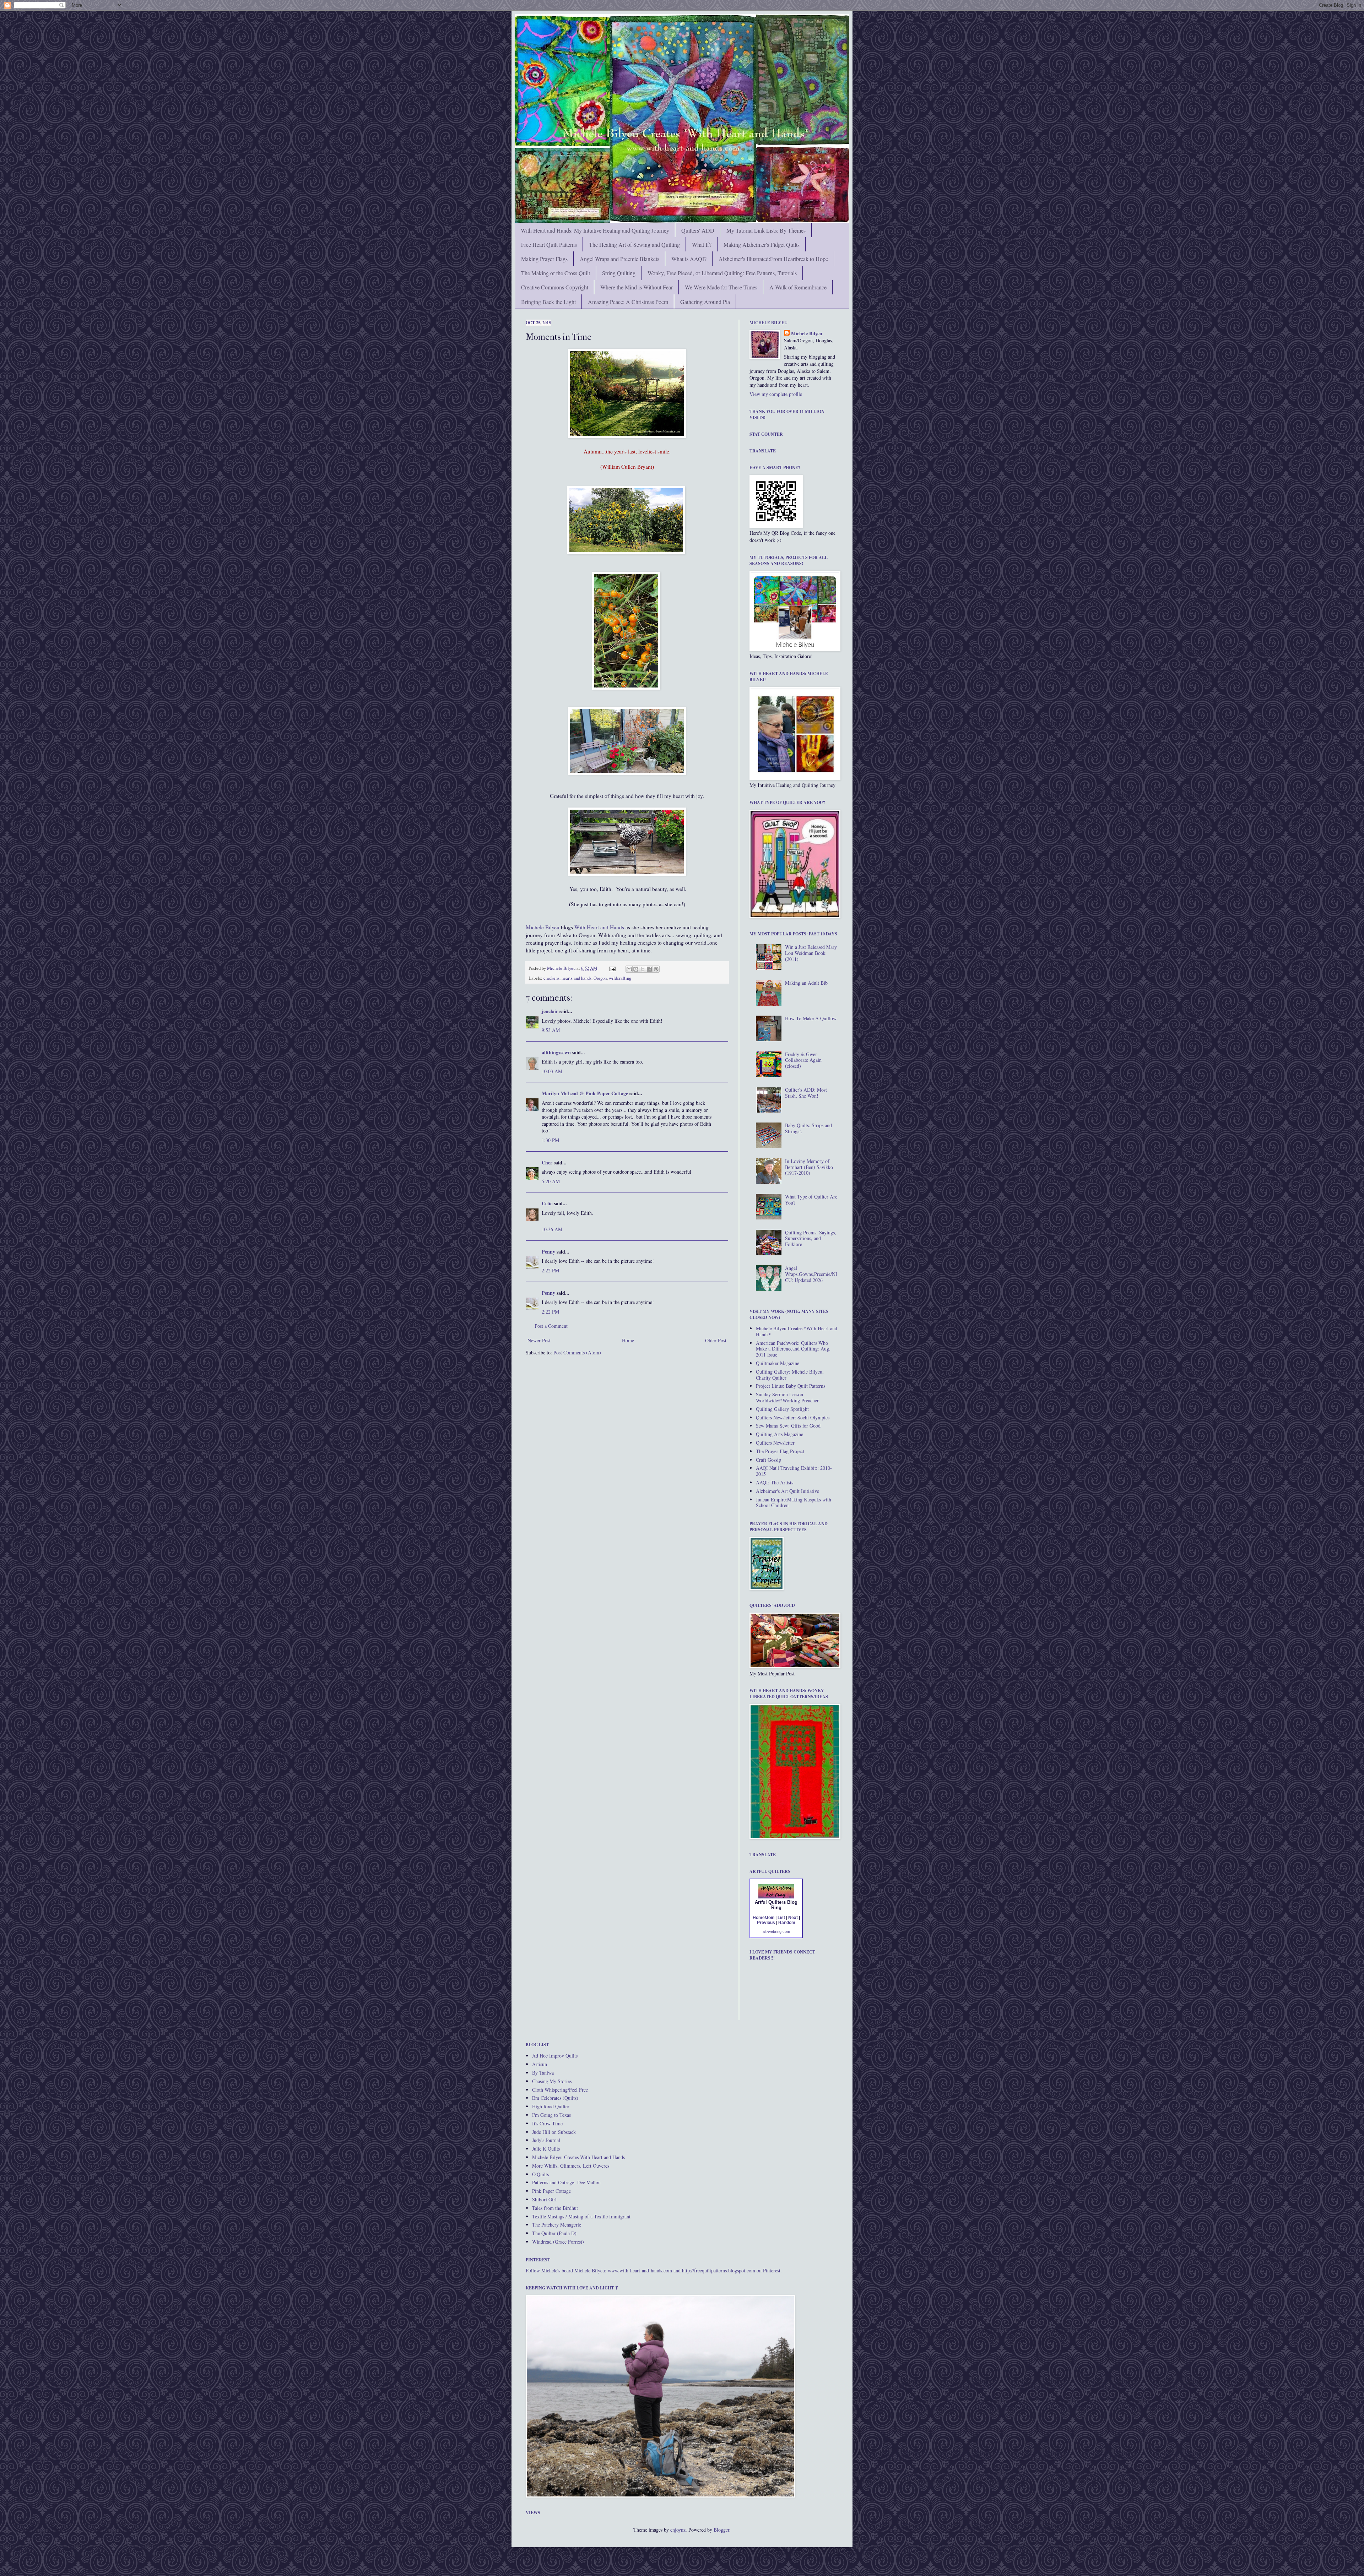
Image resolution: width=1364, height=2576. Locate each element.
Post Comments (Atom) (577, 1352)
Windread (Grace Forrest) (558, 2242)
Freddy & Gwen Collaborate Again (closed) (803, 1060)
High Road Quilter (551, 2106)
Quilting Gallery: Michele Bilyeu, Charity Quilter (790, 1375)
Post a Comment (551, 1326)
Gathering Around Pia (705, 302)
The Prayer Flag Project (780, 1451)
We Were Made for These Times (721, 287)
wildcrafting (620, 978)
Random (787, 1923)
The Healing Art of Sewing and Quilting (634, 244)
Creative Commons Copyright (555, 287)
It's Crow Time (547, 2123)
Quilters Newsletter (775, 1443)
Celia (547, 1203)
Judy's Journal (546, 2140)
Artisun (540, 2064)
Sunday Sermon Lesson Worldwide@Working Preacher (787, 1397)
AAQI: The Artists (775, 1482)
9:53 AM (551, 1030)
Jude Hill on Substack (554, 2132)
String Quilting (619, 273)
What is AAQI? (689, 259)
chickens (551, 978)
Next (793, 1918)
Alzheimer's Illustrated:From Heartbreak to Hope (773, 259)
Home (628, 1340)
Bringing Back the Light (548, 302)
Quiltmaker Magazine (778, 1363)
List (781, 1918)
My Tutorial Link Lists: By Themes (766, 230)
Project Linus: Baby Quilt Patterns (791, 1386)
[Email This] (629, 969)
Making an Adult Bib (806, 983)
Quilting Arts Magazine (780, 1434)
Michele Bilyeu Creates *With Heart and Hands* (797, 1331)
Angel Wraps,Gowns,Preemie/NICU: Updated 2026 (811, 1274)
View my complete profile (776, 394)
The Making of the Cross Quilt (556, 273)
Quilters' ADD (698, 230)
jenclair (550, 1011)
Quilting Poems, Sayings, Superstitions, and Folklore (811, 1238)
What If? (702, 244)
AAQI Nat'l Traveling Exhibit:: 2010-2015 (794, 1471)
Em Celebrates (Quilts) (555, 2098)
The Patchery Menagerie (557, 2225)
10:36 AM (552, 1229)
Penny (548, 1252)
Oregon (600, 978)
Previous (766, 1923)
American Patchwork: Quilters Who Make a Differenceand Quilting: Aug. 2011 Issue (793, 1349)
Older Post (716, 1340)
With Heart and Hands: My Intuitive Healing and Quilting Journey (595, 230)
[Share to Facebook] (649, 969)
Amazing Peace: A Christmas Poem (628, 302)
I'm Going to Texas (551, 2115)
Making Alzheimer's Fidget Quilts (762, 244)
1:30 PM (550, 1140)
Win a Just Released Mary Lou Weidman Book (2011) (811, 953)
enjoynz (678, 2530)
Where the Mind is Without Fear (637, 287)
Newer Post (539, 1340)
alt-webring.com (776, 1931)
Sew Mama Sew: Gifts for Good (788, 1426)
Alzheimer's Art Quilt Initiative (787, 1491)
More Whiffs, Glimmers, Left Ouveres (571, 2166)
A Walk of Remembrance (798, 287)
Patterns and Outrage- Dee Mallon (566, 2182)
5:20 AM (551, 1181)
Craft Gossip (768, 1460)
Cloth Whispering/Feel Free (560, 2090)
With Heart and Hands (599, 927)
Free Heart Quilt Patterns (549, 244)
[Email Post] (612, 968)
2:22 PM (550, 1270)
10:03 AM (552, 1071)
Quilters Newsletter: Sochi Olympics (793, 1417)
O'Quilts (540, 2174)
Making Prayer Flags (544, 259)
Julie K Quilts (546, 2149)
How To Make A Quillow (811, 1018)
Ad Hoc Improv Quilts (555, 2056)
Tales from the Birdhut (555, 2208)
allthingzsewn (556, 1052)
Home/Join (764, 1918)
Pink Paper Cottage (551, 2191)
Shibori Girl (544, 2199)
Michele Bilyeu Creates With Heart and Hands (578, 2157)
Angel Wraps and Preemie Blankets (619, 259)
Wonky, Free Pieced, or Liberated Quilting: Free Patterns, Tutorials (722, 273)
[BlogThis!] (636, 969)
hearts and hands (577, 978)
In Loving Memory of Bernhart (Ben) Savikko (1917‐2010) (809, 1167)
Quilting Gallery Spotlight (782, 1409)
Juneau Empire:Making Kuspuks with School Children (794, 1502)
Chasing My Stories (552, 2081)
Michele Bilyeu (543, 927)
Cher (547, 1162)
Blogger (721, 2530)
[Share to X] (643, 969)
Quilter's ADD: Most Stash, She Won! (806, 1093)
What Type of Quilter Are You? (811, 1200)
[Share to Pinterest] (656, 969)
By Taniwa (543, 2073)
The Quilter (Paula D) (554, 2233)
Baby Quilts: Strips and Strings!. (808, 1128)
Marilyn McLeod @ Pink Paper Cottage (585, 1093)
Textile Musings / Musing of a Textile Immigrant (581, 2216)
